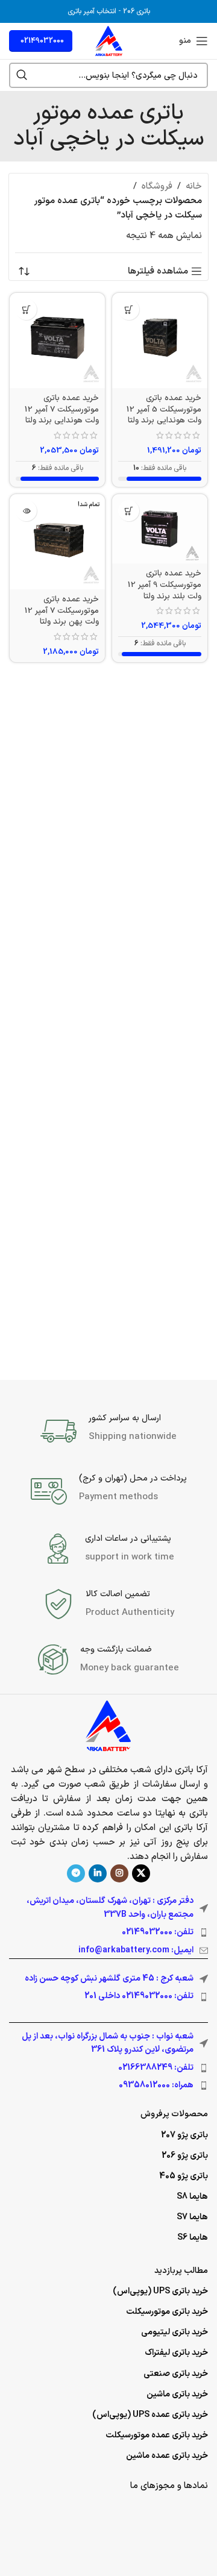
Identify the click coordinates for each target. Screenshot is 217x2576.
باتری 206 (137, 11)
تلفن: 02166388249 (156, 2068)
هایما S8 (192, 2197)
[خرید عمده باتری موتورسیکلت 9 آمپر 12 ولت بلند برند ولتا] (160, 529)
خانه (194, 186)
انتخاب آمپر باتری (92, 11)
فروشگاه (157, 186)
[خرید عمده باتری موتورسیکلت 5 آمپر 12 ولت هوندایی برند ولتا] (160, 340)
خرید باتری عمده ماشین (167, 2456)
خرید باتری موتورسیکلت (167, 2312)
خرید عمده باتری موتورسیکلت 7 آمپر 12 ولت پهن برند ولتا (62, 611)
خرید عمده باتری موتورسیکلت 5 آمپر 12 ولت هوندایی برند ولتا (164, 409)
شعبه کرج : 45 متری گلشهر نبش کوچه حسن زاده (109, 1979)
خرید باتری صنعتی (176, 2374)
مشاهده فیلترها (158, 271)
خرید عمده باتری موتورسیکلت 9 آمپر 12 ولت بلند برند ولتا (165, 585)
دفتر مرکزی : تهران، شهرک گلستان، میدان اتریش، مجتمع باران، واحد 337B (110, 1907)
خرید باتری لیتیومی (175, 2332)
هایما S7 (192, 2217)
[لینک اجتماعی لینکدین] (98, 1873)
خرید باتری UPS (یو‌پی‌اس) (160, 2291)
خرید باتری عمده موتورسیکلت (157, 2435)
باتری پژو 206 (185, 2156)
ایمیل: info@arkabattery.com (136, 1950)
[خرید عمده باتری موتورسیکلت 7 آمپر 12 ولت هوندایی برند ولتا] (57, 340)
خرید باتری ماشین (177, 2394)
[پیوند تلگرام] (76, 1873)
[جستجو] (22, 75)
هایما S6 (193, 2238)
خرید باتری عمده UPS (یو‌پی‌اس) (150, 2415)
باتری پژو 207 (184, 2135)
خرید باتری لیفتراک (176, 2353)
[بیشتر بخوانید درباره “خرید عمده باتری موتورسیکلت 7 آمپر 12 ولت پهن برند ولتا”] (26, 511)
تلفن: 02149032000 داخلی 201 (139, 1996)
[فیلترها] (172, 788)
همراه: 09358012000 (156, 2085)
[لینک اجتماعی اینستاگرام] (119, 1873)
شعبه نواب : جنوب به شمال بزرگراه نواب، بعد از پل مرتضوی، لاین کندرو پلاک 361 (108, 2043)
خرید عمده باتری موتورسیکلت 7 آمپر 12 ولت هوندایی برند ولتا (62, 409)
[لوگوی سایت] (109, 41)
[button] (129, 309)
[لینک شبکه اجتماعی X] (141, 1873)
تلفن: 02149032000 (158, 1932)
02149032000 (42, 41)
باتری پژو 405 (184, 2176)
